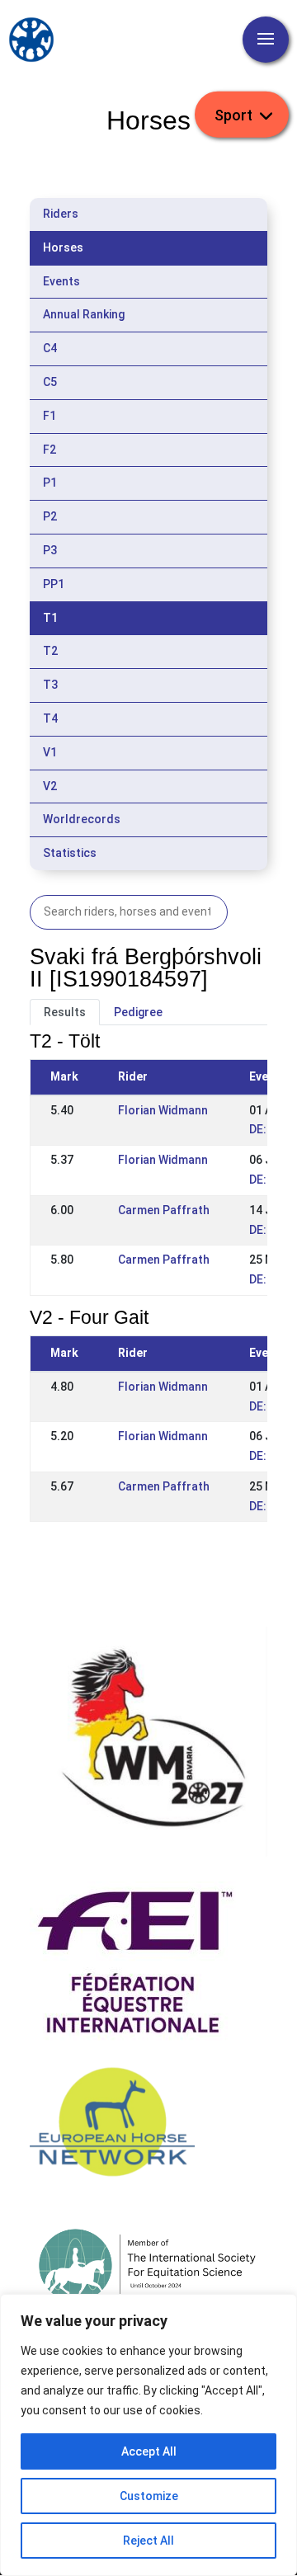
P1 (50, 483)
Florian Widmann (163, 1110)
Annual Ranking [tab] (84, 314)
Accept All (149, 2451)
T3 (50, 685)
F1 (49, 416)
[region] (148, 2435)
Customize (149, 2496)
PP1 (54, 584)
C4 (50, 348)
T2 (50, 651)
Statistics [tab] (70, 853)
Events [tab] (61, 281)
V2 (50, 786)
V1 (50, 752)
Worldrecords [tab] (82, 819)
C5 (50, 382)
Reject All (148, 2541)
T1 (50, 618)
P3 (50, 550)
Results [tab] (65, 1012)
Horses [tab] (63, 247)
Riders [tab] (61, 214)
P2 (50, 516)
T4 (50, 718)
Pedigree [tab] (138, 1012)
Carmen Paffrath (164, 1210)
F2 (49, 450)
